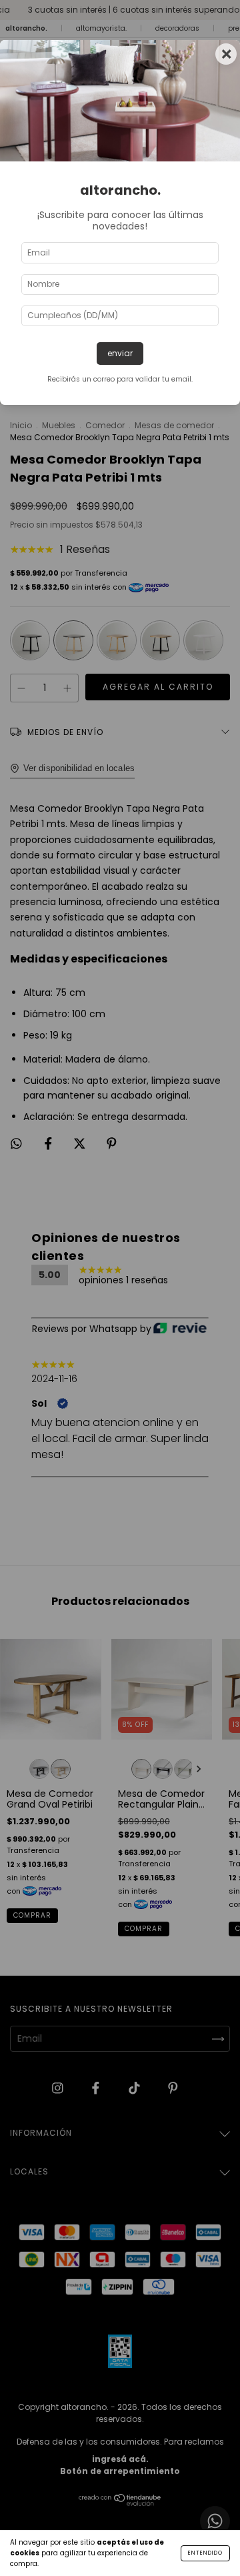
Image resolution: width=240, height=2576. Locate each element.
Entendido (205, 2553)
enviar (120, 353)
